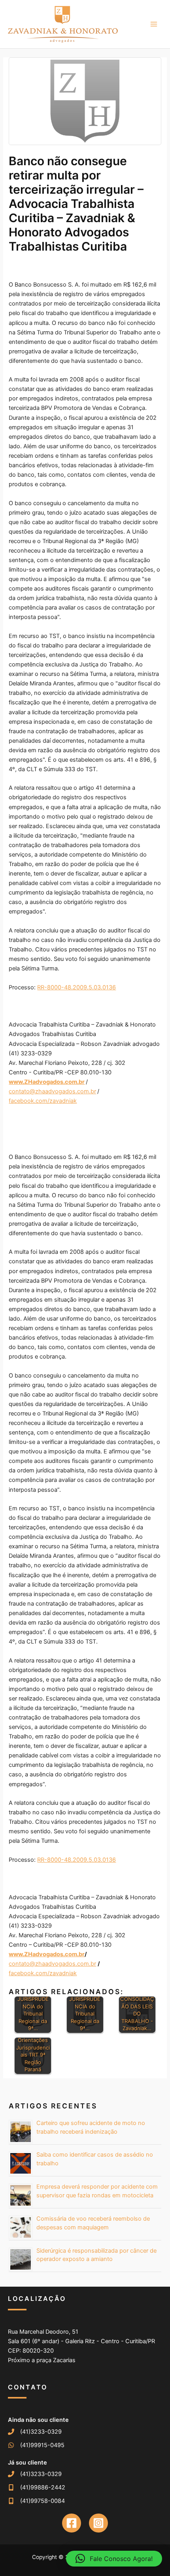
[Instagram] (98, 2523)
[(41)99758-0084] (36, 2501)
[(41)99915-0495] (36, 2445)
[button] (114, 2559)
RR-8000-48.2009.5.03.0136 (76, 987)
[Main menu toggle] (154, 24)
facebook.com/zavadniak (43, 1101)
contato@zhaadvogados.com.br (52, 1091)
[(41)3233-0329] (35, 2432)
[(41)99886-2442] (37, 2487)
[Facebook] (72, 2523)
